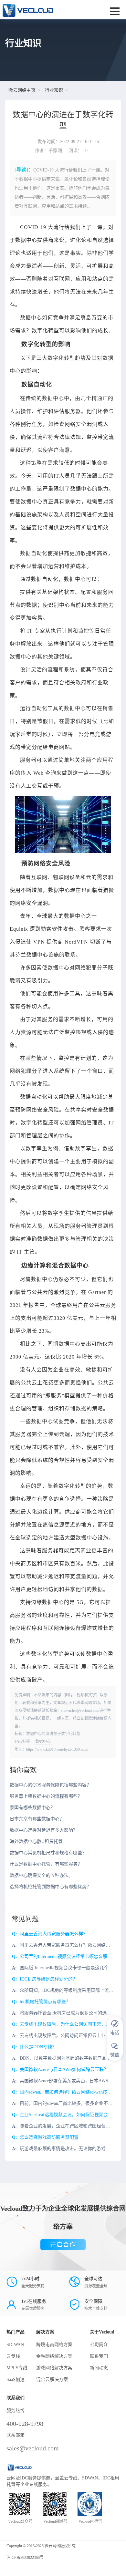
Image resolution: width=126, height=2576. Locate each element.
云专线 (13, 2356)
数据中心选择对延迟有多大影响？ (44, 1830)
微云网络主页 (22, 90)
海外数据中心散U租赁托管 (36, 1841)
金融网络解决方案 (54, 2356)
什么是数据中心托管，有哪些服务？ (46, 1864)
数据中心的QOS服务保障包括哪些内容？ (50, 1785)
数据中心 (43, 1742)
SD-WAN (15, 2345)
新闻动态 (99, 2368)
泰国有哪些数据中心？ (32, 1808)
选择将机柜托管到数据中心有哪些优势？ (50, 1887)
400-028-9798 (25, 2424)
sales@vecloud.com (33, 2448)
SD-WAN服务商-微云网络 (41, 10)
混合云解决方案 (52, 2379)
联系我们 (99, 2356)
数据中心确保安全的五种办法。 (41, 1875)
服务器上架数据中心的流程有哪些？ (46, 1796)
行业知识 (54, 90)
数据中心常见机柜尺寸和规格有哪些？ (48, 1853)
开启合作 (63, 2245)
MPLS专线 (17, 2368)
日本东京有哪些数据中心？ (37, 1819)
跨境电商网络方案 (54, 2345)
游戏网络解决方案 (54, 2368)
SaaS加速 (16, 2379)
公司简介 (99, 2345)
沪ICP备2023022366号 (25, 2558)
